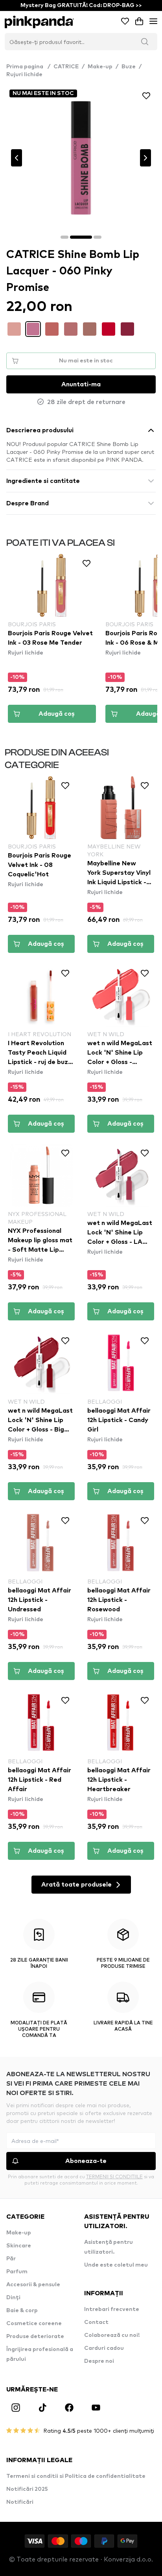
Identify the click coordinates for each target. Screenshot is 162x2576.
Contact (96, 2322)
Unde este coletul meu (116, 2265)
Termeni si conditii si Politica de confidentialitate (76, 2476)
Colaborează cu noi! (112, 2335)
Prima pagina (28, 67)
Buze (129, 67)
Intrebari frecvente (112, 2309)
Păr (11, 2259)
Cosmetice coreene (34, 2324)
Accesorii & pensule (33, 2285)
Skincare (19, 2246)
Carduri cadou (104, 2348)
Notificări (20, 2502)
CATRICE (66, 67)
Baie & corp (22, 2311)
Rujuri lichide (24, 75)
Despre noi (99, 2361)
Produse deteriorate (35, 2336)
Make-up (100, 67)
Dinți (13, 2298)
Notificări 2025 (27, 2489)
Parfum (17, 2272)
